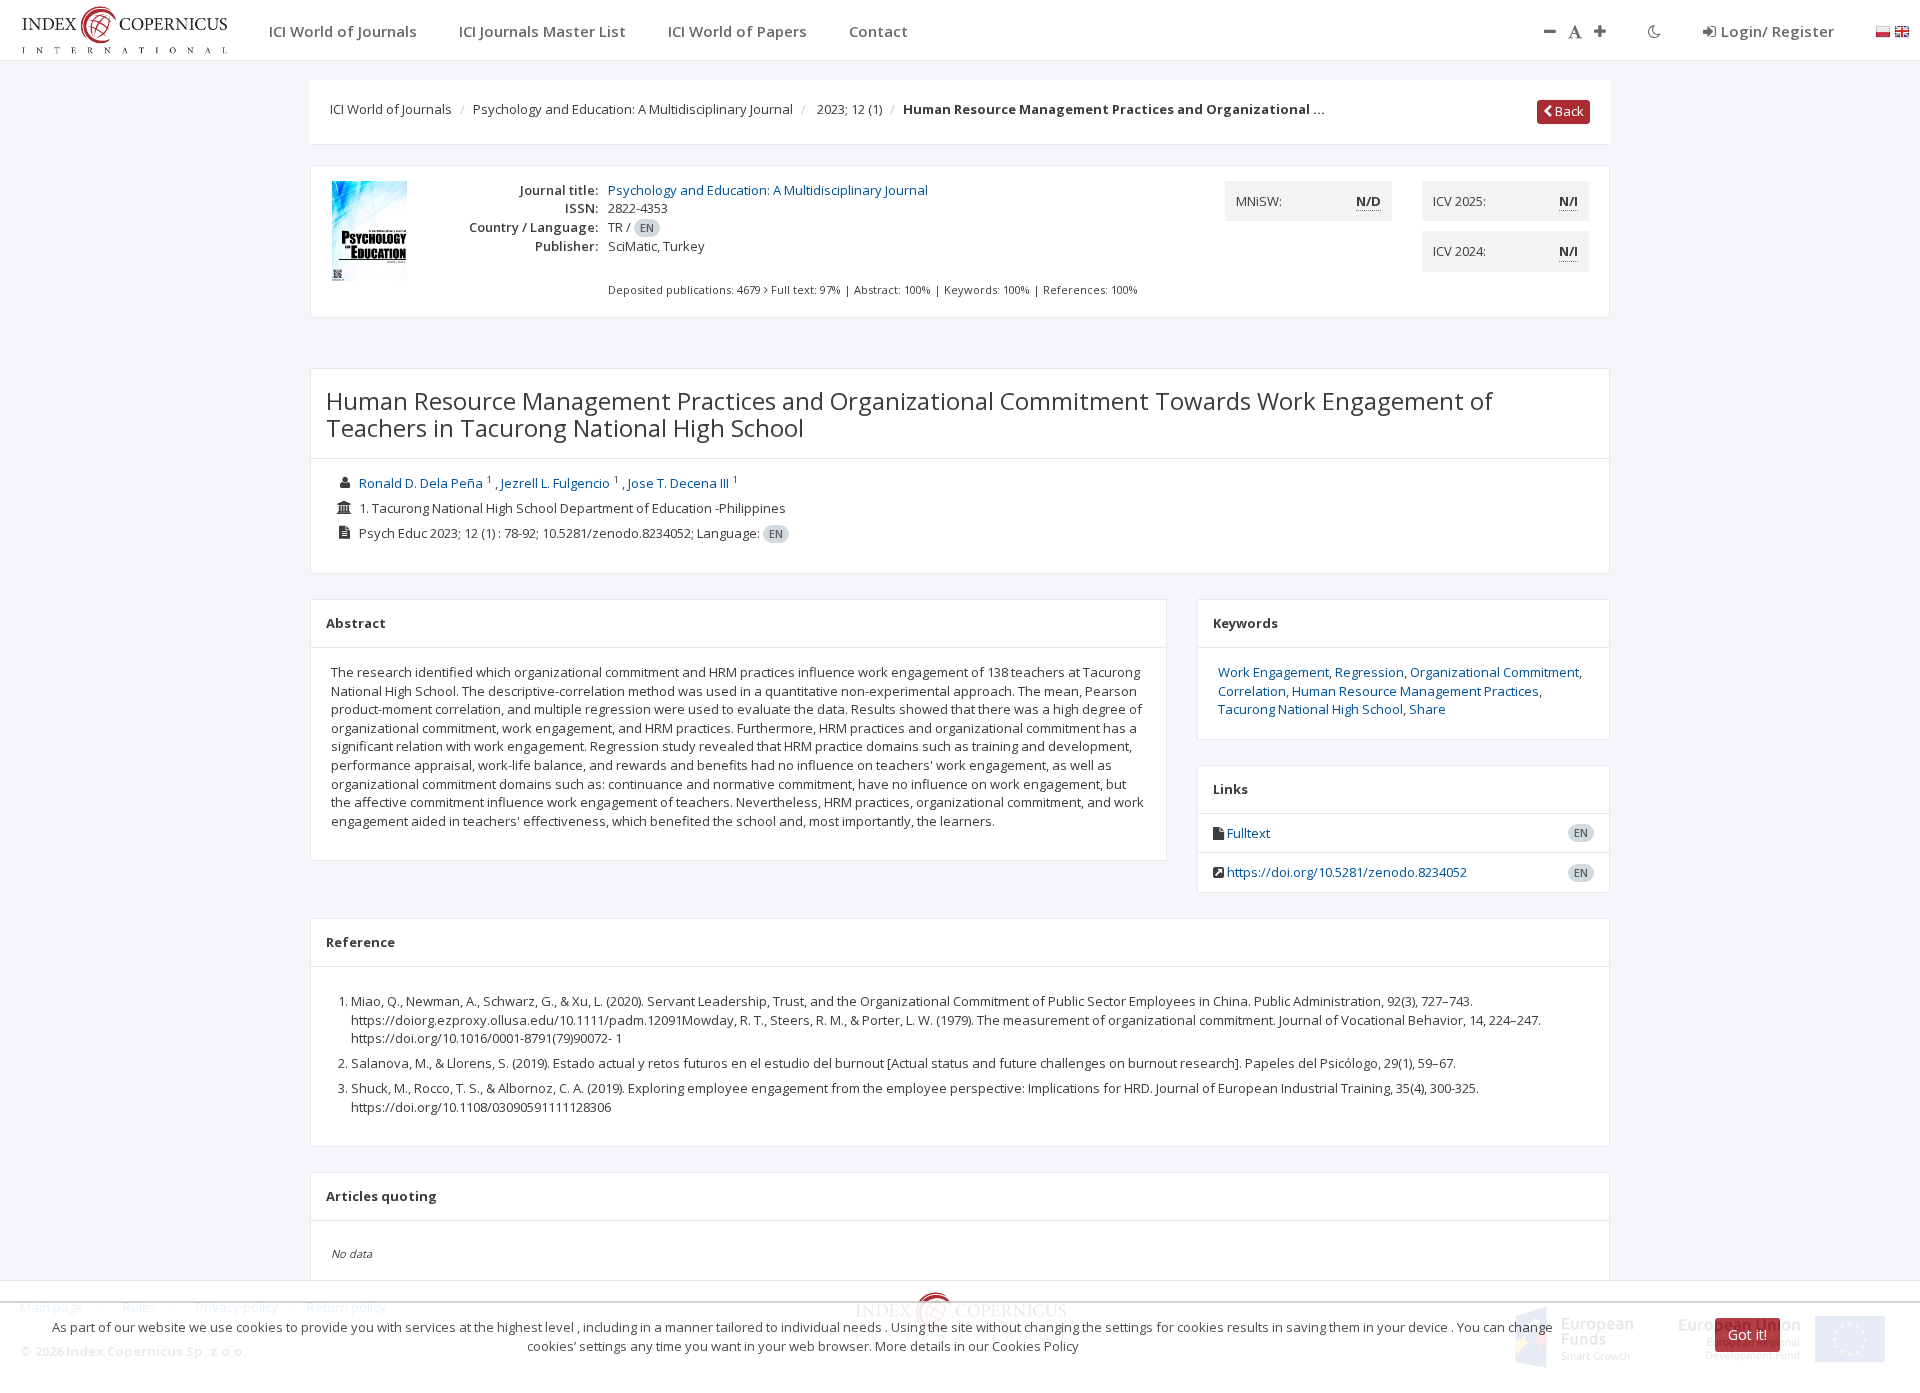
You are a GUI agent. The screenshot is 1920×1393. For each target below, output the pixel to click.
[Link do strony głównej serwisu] (124, 28)
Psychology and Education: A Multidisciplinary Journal (633, 109)
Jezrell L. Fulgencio (555, 483)
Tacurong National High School (1310, 709)
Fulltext (1248, 833)
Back (1568, 111)
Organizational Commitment (1494, 672)
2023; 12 (849, 109)
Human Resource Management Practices (1415, 691)
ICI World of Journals (391, 109)
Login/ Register (1777, 31)
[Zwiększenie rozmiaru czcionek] (1610, 31)
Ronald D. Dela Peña (421, 483)
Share (1427, 709)
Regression (1369, 672)
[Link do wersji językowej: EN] (1902, 30)
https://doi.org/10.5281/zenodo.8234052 (1347, 872)
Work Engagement (1273, 672)
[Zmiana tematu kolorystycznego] (1654, 31)
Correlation (1252, 691)
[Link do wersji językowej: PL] (1883, 30)
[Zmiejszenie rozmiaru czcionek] (1540, 31)
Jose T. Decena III (678, 483)
